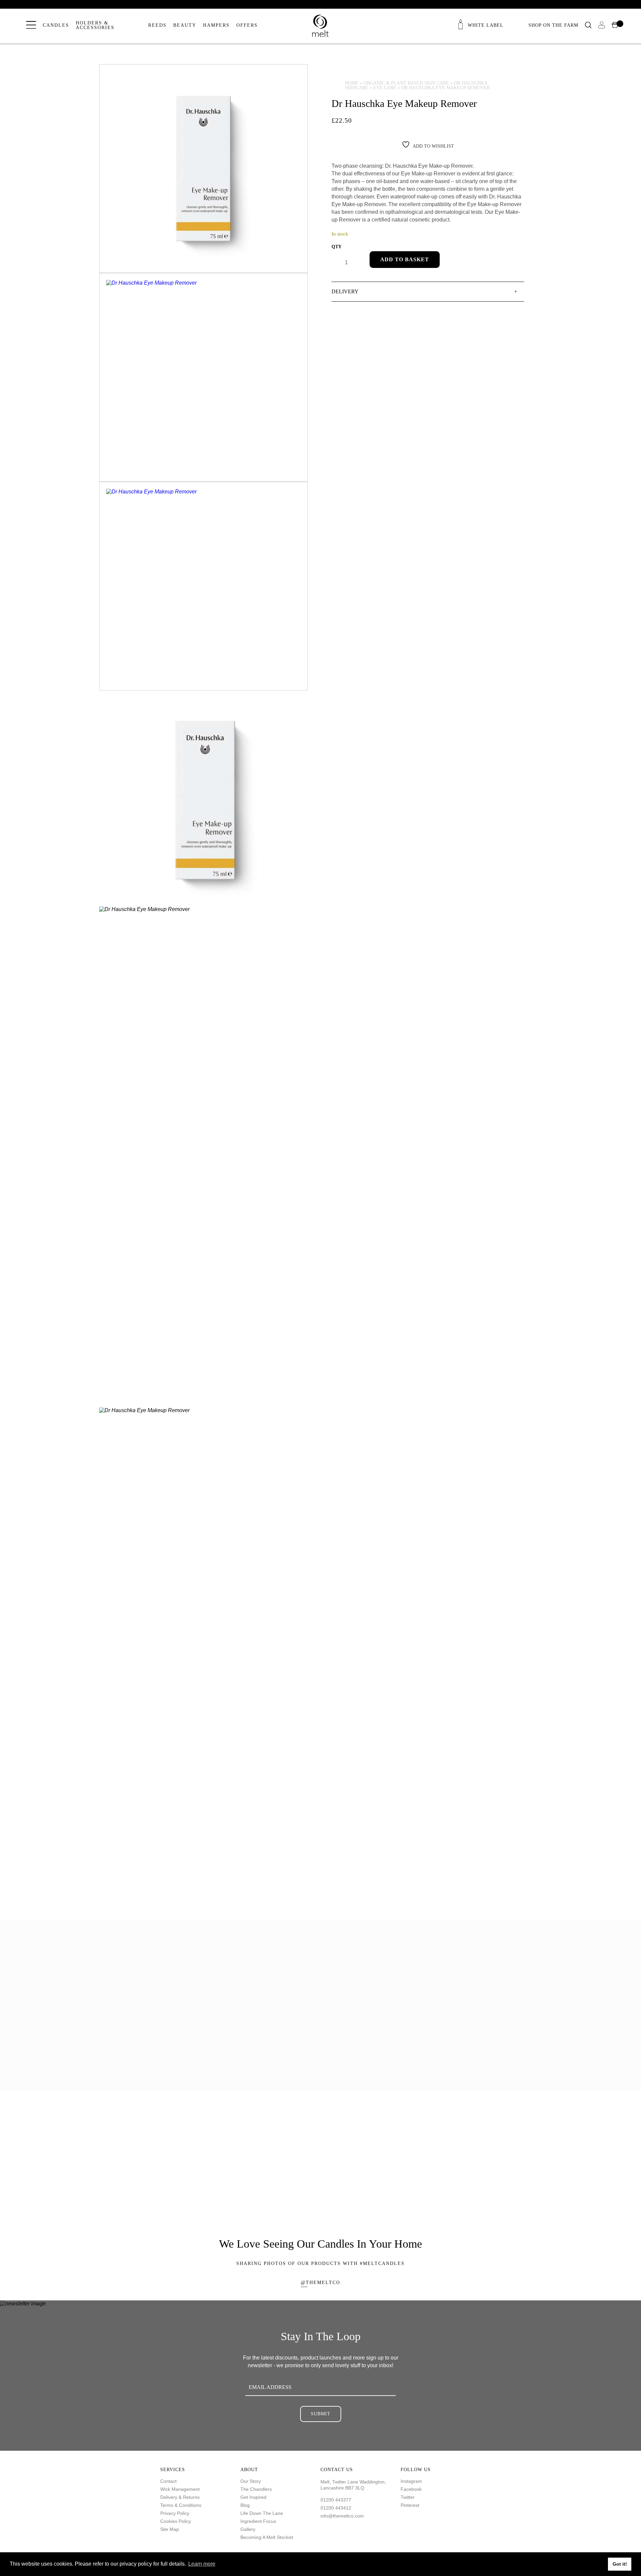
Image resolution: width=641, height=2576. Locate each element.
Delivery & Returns (180, 2497)
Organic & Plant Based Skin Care (406, 83)
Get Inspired (253, 2497)
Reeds (157, 25)
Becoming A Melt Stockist (267, 2537)
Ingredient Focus (258, 2521)
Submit (321, 2414)
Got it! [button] (620, 2564)
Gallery (248, 2529)
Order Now (210, 2188)
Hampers (216, 25)
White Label (486, 25)
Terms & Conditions (181, 2505)
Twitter (408, 2497)
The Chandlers (256, 2489)
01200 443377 (336, 2500)
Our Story (251, 2481)
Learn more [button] (202, 2564)
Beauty (185, 25)
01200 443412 (336, 2508)
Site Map (170, 2529)
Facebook (411, 2489)
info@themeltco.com (342, 2516)
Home (352, 83)
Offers (247, 25)
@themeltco (320, 2283)
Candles (56, 25)
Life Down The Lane (262, 2513)
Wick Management (180, 2489)
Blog (245, 2505)
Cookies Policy (176, 2521)
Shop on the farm (553, 25)
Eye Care (385, 88)
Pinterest (410, 2505)
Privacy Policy (175, 2513)
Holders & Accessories (95, 25)
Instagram (411, 2481)
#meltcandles (382, 2263)
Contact (168, 2481)
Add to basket (405, 259)
